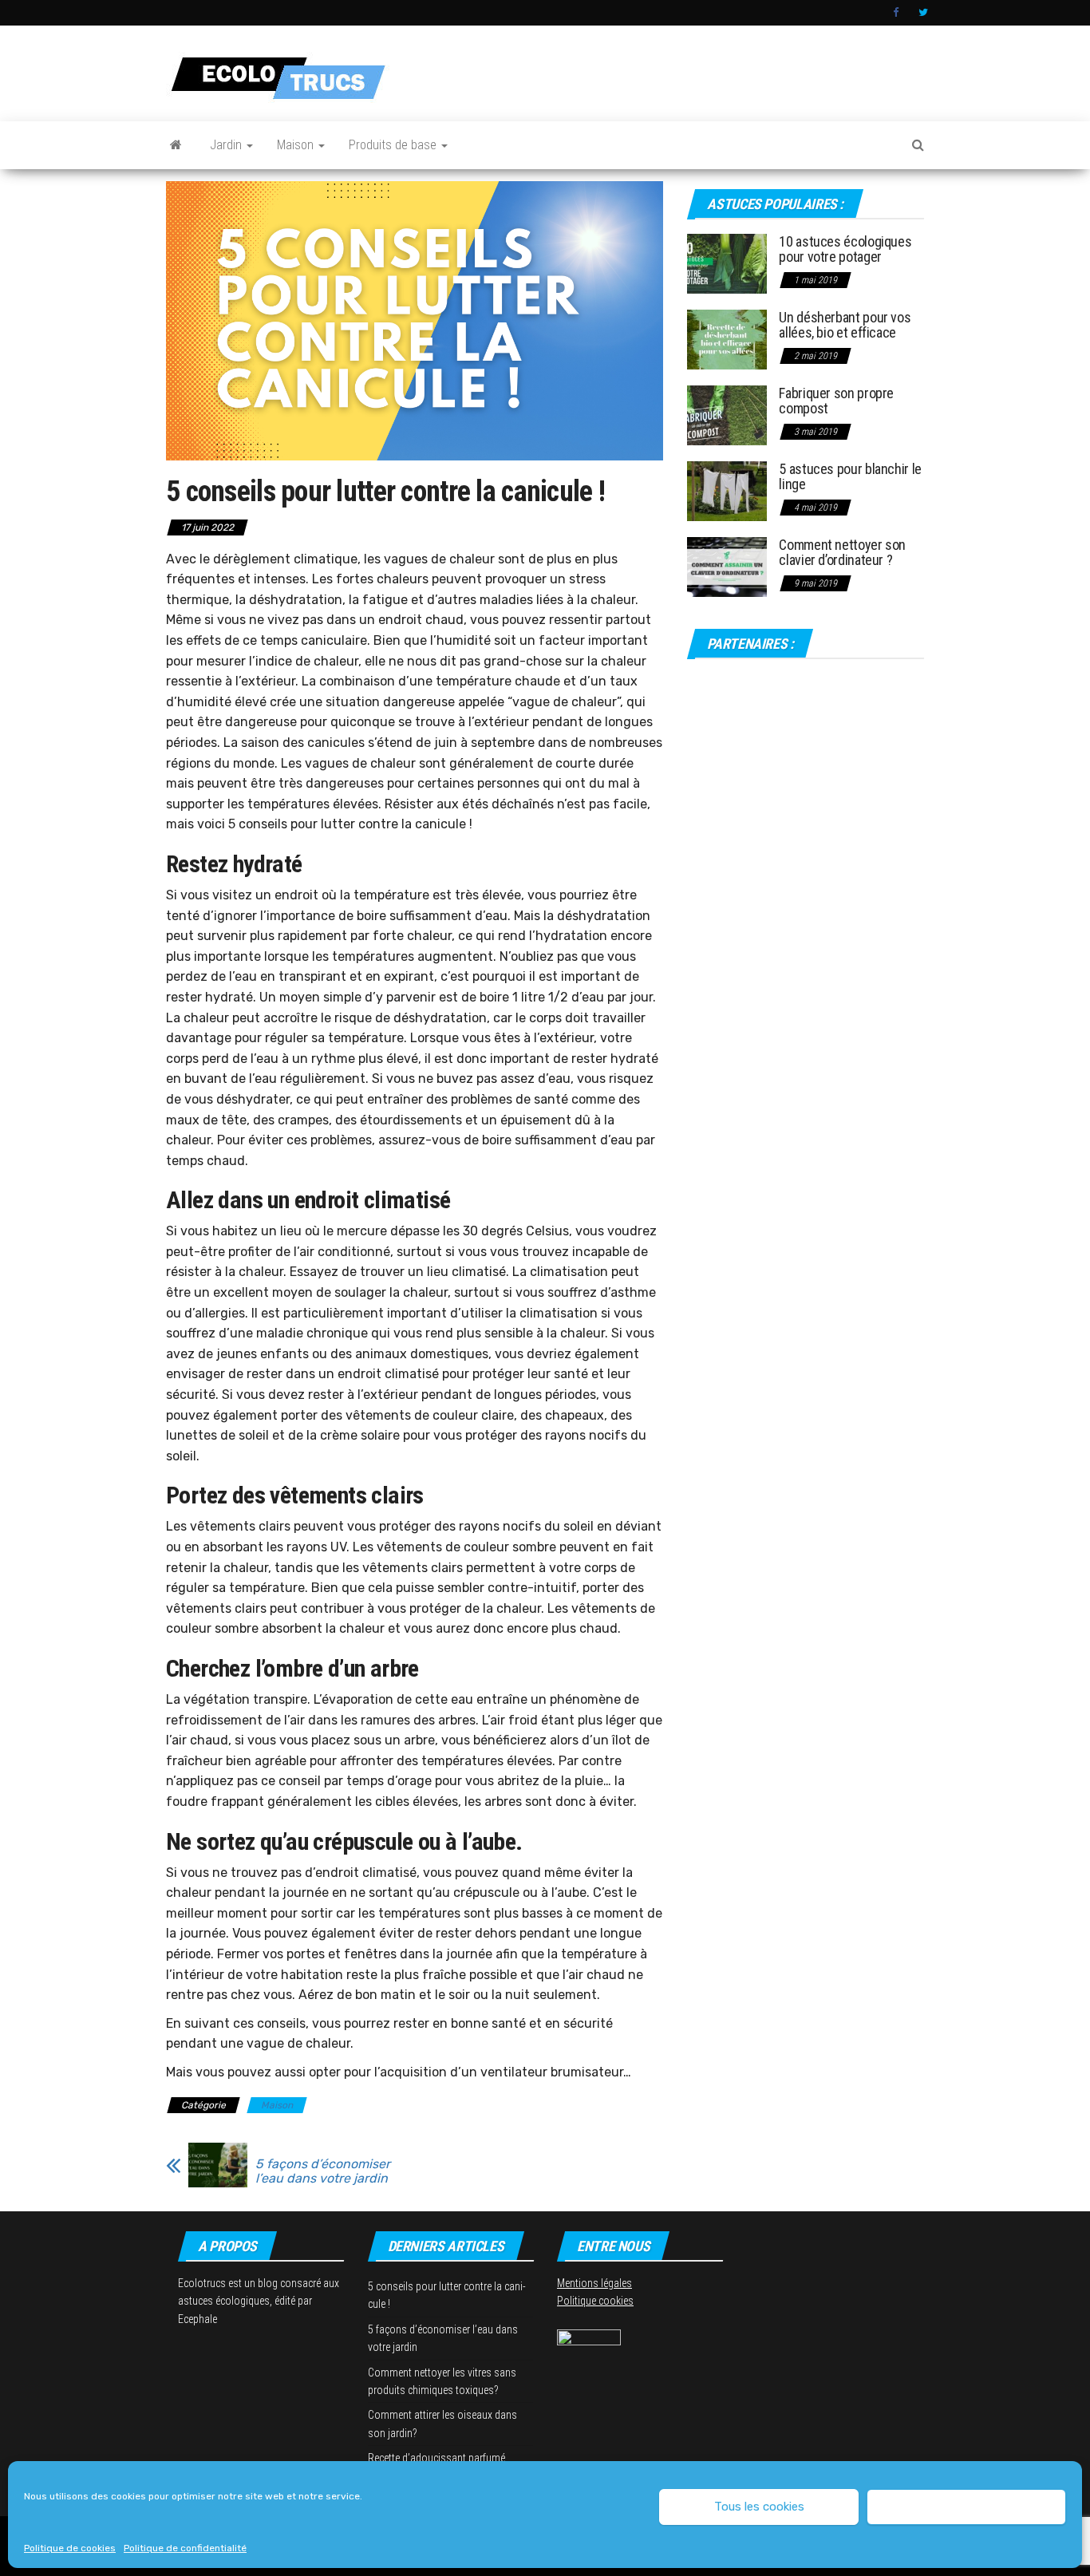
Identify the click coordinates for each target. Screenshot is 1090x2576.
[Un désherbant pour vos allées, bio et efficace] (727, 338)
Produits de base (394, 145)
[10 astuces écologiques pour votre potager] (727, 262)
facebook (898, 13)
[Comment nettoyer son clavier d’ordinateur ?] (727, 565)
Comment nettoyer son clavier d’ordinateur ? (842, 553)
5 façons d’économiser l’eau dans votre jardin (323, 2171)
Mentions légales (594, 2283)
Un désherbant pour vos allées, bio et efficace (845, 325)
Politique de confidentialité (185, 2548)
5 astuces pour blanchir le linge (850, 477)
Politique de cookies (70, 2548)
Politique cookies (595, 2301)
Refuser (966, 2507)
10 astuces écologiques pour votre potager (845, 249)
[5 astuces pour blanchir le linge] (727, 490)
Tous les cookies (759, 2507)
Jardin (227, 145)
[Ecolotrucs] (176, 145)
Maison (297, 145)
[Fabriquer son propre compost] (727, 414)
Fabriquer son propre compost (836, 401)
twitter (923, 13)
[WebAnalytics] (589, 2337)
